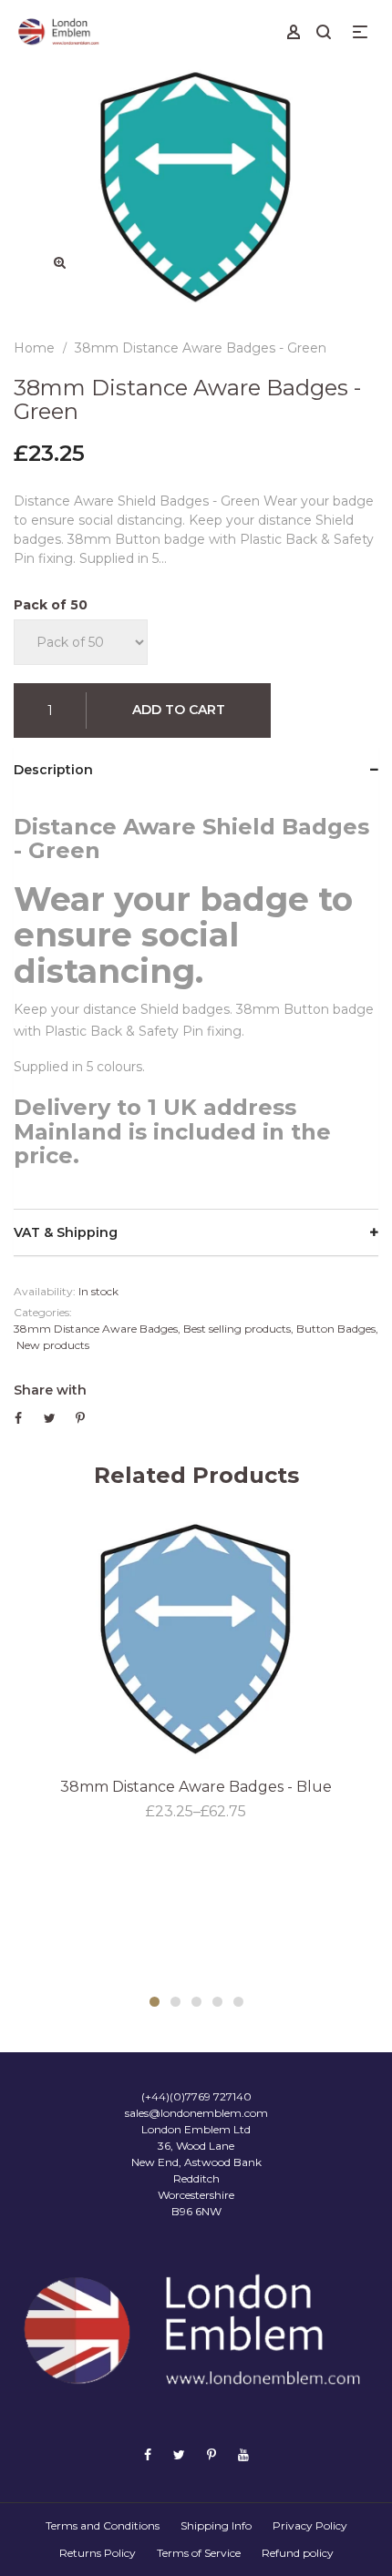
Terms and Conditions (103, 2525)
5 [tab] (238, 2002)
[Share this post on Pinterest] (80, 1418)
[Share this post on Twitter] (50, 1418)
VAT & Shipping (66, 1232)
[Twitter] (179, 2455)
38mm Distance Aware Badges (96, 1329)
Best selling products (237, 1329)
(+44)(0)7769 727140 (196, 2096)
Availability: (45, 1291)
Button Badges (336, 1329)
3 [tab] (196, 2002)
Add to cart (179, 710)
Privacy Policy (310, 2525)
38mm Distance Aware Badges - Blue (196, 1787)
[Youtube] (243, 2455)
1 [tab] (155, 2002)
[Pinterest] (211, 2455)
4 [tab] (217, 2002)
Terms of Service (199, 2553)
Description (53, 770)
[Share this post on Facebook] (18, 1418)
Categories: (43, 1312)
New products (53, 1345)
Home (34, 348)
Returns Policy (98, 2553)
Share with (50, 1390)
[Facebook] (148, 2455)
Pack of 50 (51, 605)
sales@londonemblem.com (196, 2113)
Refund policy (298, 2553)
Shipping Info (216, 2525)
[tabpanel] (196, 1669)
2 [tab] (175, 2002)
